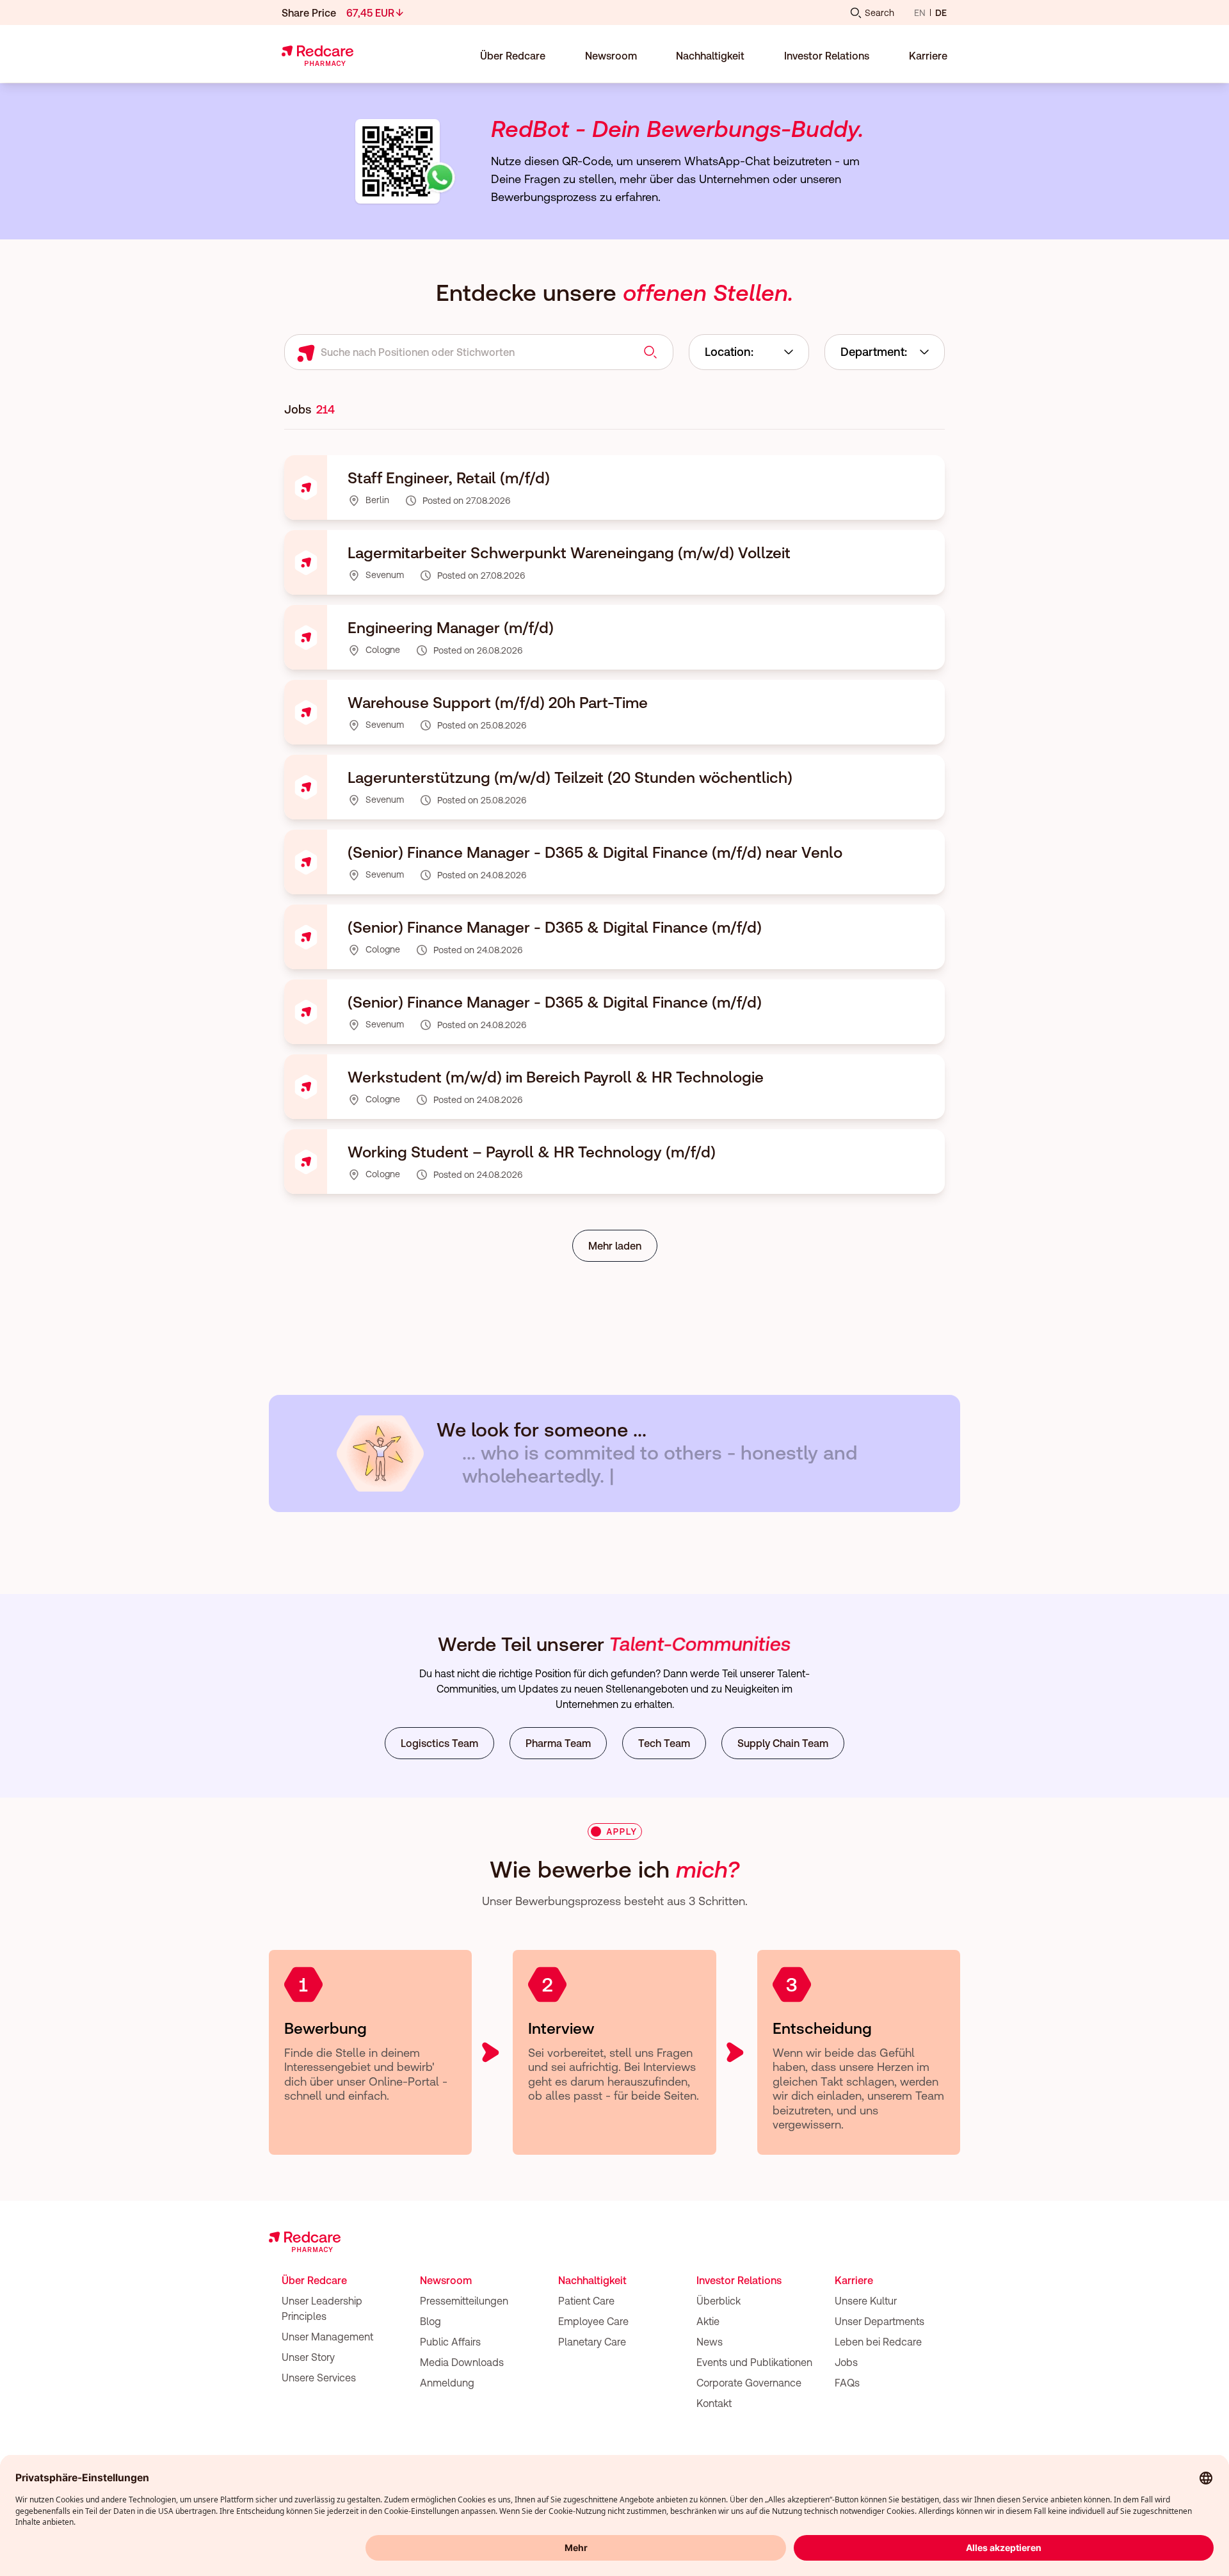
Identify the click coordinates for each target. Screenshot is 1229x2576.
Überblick (719, 2301)
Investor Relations (739, 2280)
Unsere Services (319, 2378)
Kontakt (714, 2403)
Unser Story (308, 2357)
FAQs (847, 2383)
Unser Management (327, 2337)
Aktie (708, 2321)
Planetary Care (592, 2342)
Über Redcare (314, 2280)
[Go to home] (317, 56)
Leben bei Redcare (878, 2342)
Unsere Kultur (866, 2301)
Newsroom (446, 2280)
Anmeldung (447, 2383)
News (710, 2342)
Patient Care (586, 2301)
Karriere (854, 2280)
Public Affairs (450, 2342)
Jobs (846, 2362)
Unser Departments (880, 2321)
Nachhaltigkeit (592, 2280)
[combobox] (749, 352)
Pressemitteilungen (464, 2301)
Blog (430, 2321)
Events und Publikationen (754, 2362)
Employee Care (593, 2321)
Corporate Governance (749, 2383)
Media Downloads (462, 2362)
